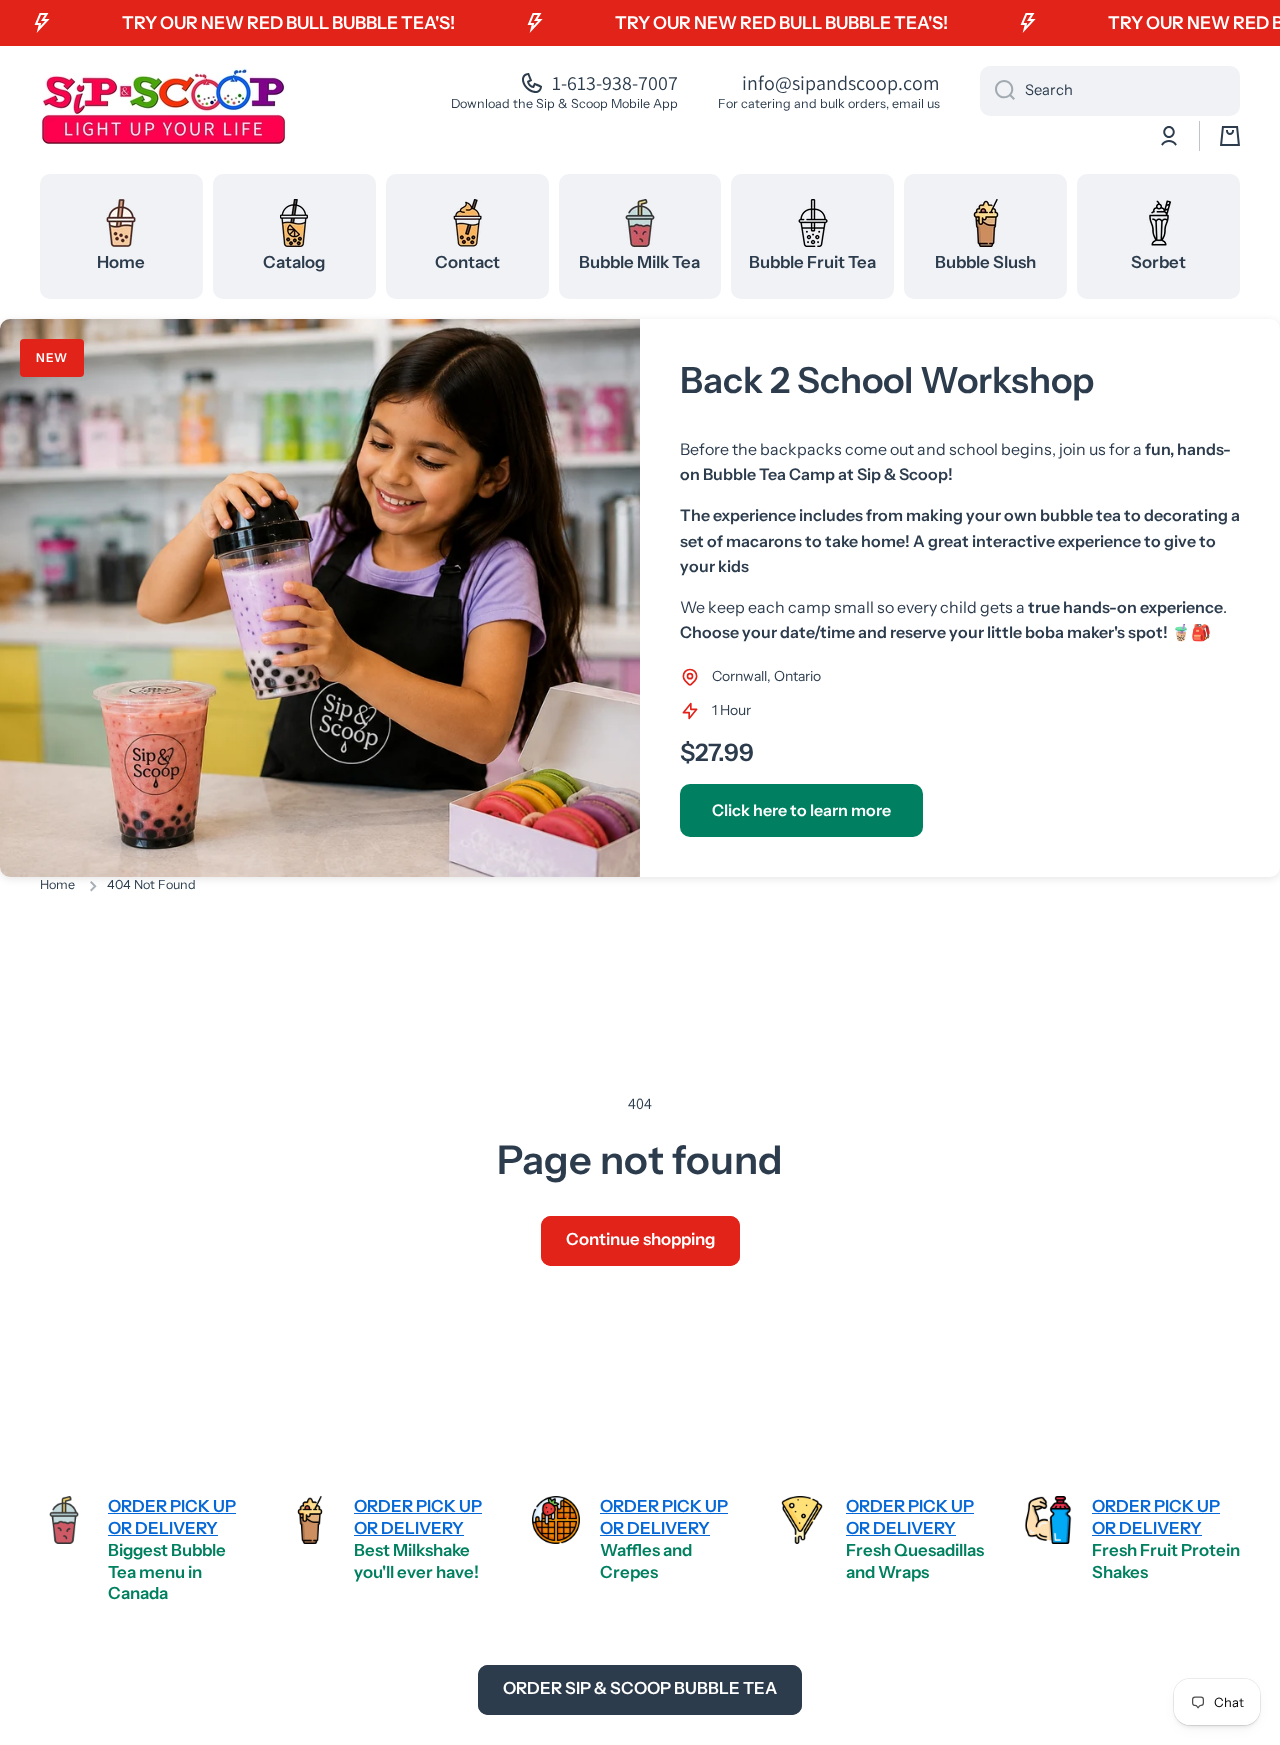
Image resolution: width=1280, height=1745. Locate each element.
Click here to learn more (801, 810)
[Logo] (165, 106)
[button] (1230, 136)
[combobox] (1110, 91)
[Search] (997, 91)
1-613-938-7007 (615, 83)
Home (57, 884)
